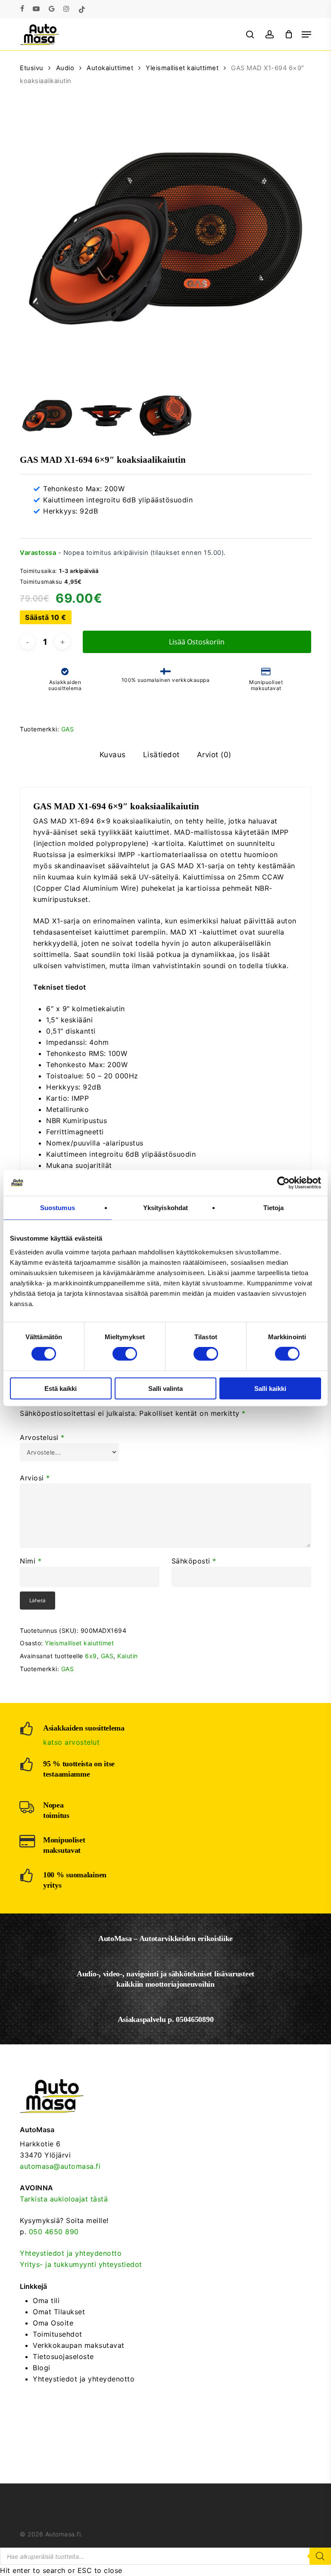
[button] (306, 34)
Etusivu (32, 68)
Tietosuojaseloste (63, 2356)
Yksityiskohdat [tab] (165, 1208)
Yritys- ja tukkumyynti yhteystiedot (81, 2264)
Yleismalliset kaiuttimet (182, 68)
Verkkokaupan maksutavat (79, 2345)
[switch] (125, 1354)
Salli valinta (165, 1388)
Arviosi (35, 1478)
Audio (65, 68)
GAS (68, 729)
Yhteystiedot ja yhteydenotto (71, 2253)
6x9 (91, 1656)
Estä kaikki (61, 1388)
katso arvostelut (71, 1742)
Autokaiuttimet (110, 68)
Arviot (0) (214, 755)
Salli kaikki (270, 1388)
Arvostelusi (42, 1437)
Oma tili (46, 2300)
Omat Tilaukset (59, 2312)
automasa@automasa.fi (60, 2166)
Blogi (42, 2368)
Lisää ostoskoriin (197, 642)
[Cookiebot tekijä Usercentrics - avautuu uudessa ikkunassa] (283, 1183)
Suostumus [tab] (58, 1208)
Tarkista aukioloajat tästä (64, 2199)
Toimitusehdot (58, 2334)
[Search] (320, 2556)
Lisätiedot (161, 755)
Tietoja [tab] (274, 1208)
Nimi (31, 1561)
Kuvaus (113, 755)
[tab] (113, 755)
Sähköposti (194, 1561)
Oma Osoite (53, 2323)
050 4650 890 (54, 2232)
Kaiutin (128, 1656)
